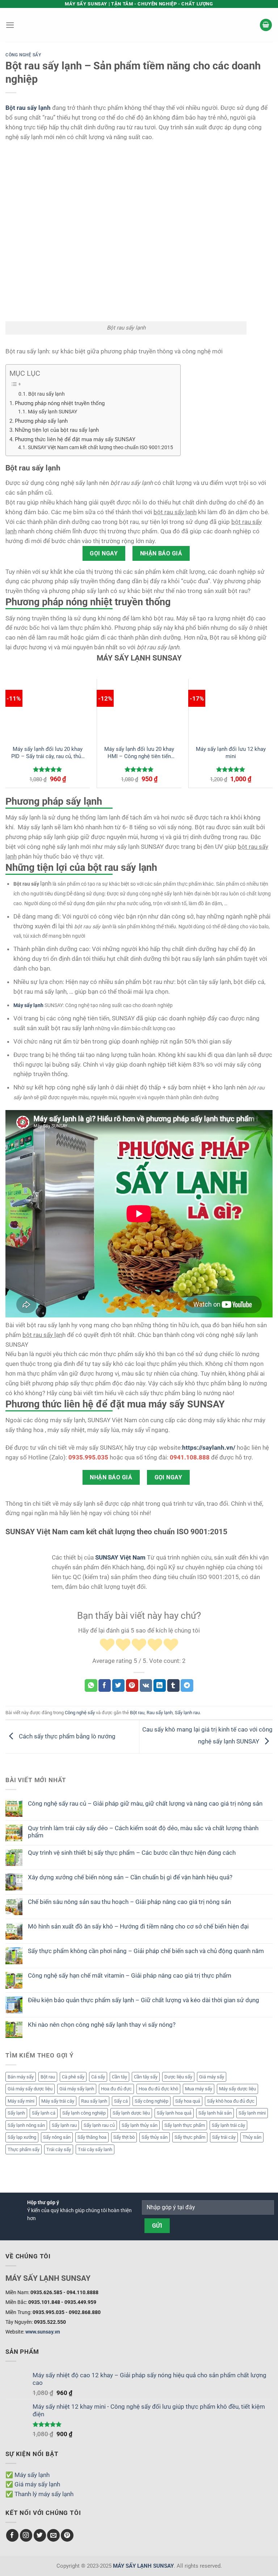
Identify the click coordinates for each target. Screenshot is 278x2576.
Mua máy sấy (199, 2089)
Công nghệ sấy (23, 55)
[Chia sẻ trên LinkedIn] (160, 1685)
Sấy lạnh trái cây (228, 2125)
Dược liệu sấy (178, 2077)
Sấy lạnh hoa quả (174, 2113)
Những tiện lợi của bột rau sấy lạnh (57, 430)
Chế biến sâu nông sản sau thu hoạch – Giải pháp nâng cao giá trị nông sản (129, 1902)
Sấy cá (121, 2101)
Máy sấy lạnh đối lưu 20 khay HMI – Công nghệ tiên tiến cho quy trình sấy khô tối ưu (139, 753)
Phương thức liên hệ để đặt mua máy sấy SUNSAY (75, 439)
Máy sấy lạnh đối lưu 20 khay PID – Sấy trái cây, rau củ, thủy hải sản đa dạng (47, 753)
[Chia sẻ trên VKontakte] (146, 1685)
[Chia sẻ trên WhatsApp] (91, 1685)
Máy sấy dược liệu (237, 2089)
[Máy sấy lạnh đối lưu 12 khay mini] (231, 709)
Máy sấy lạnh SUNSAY (52, 412)
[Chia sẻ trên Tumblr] (174, 1685)
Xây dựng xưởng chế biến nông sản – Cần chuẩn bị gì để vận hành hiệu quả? (130, 1877)
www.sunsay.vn (43, 2332)
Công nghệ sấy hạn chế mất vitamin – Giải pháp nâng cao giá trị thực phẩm (130, 1975)
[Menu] (10, 25)
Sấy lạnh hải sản (215, 2113)
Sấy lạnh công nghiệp (84, 2113)
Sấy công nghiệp (151, 2101)
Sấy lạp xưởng (22, 2137)
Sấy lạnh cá (44, 2113)
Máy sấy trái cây (58, 2101)
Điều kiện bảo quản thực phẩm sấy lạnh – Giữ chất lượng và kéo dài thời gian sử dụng (144, 2000)
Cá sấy (98, 2077)
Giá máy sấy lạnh (77, 2089)
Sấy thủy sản (155, 2137)
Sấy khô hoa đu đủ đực (231, 2101)
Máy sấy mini (21, 2101)
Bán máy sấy (21, 2077)
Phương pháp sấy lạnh (41, 421)
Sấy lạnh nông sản (26, 2125)
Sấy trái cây (224, 2137)
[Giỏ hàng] (266, 25)
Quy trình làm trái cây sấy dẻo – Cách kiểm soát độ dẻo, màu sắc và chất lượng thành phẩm (143, 1832)
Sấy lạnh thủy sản (140, 2125)
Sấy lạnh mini (252, 2113)
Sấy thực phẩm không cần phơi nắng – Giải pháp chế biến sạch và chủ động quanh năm (146, 1951)
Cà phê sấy (73, 2077)
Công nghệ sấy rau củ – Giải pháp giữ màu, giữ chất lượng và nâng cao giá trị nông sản (145, 1803)
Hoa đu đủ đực (116, 2089)
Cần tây (119, 2077)
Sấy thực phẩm (190, 2137)
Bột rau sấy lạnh (47, 394)
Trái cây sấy (59, 2149)
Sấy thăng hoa (92, 2137)
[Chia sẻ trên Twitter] (119, 1685)
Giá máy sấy (212, 2077)
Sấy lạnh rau (64, 2125)
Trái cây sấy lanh (95, 2149)
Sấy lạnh (16, 2113)
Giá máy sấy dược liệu (30, 2089)
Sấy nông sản (57, 2137)
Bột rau (48, 2077)
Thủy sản (252, 2137)
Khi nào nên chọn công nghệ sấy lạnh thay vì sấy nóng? (102, 2025)
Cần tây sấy (146, 2077)
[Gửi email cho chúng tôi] (53, 2535)
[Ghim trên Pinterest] (132, 1685)
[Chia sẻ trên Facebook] (105, 1685)
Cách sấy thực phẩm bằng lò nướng (66, 1736)
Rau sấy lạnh (94, 2101)
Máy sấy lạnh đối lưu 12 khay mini (231, 753)
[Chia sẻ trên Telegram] (187, 1685)
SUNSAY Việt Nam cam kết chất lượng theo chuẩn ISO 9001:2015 (100, 447)
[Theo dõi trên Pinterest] (67, 2535)
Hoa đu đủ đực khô (158, 2089)
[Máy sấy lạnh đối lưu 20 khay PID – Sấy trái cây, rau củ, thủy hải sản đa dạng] (48, 709)
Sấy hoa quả (188, 2101)
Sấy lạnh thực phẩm (185, 2125)
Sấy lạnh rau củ (99, 2125)
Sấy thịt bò (124, 2137)
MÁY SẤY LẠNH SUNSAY (143, 2566)
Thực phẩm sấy (24, 2149)
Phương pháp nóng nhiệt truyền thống (60, 403)
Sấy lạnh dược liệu (131, 2113)
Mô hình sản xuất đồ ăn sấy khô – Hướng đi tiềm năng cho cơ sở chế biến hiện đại (138, 1926)
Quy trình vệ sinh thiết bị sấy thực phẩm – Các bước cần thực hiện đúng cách (132, 1853)
